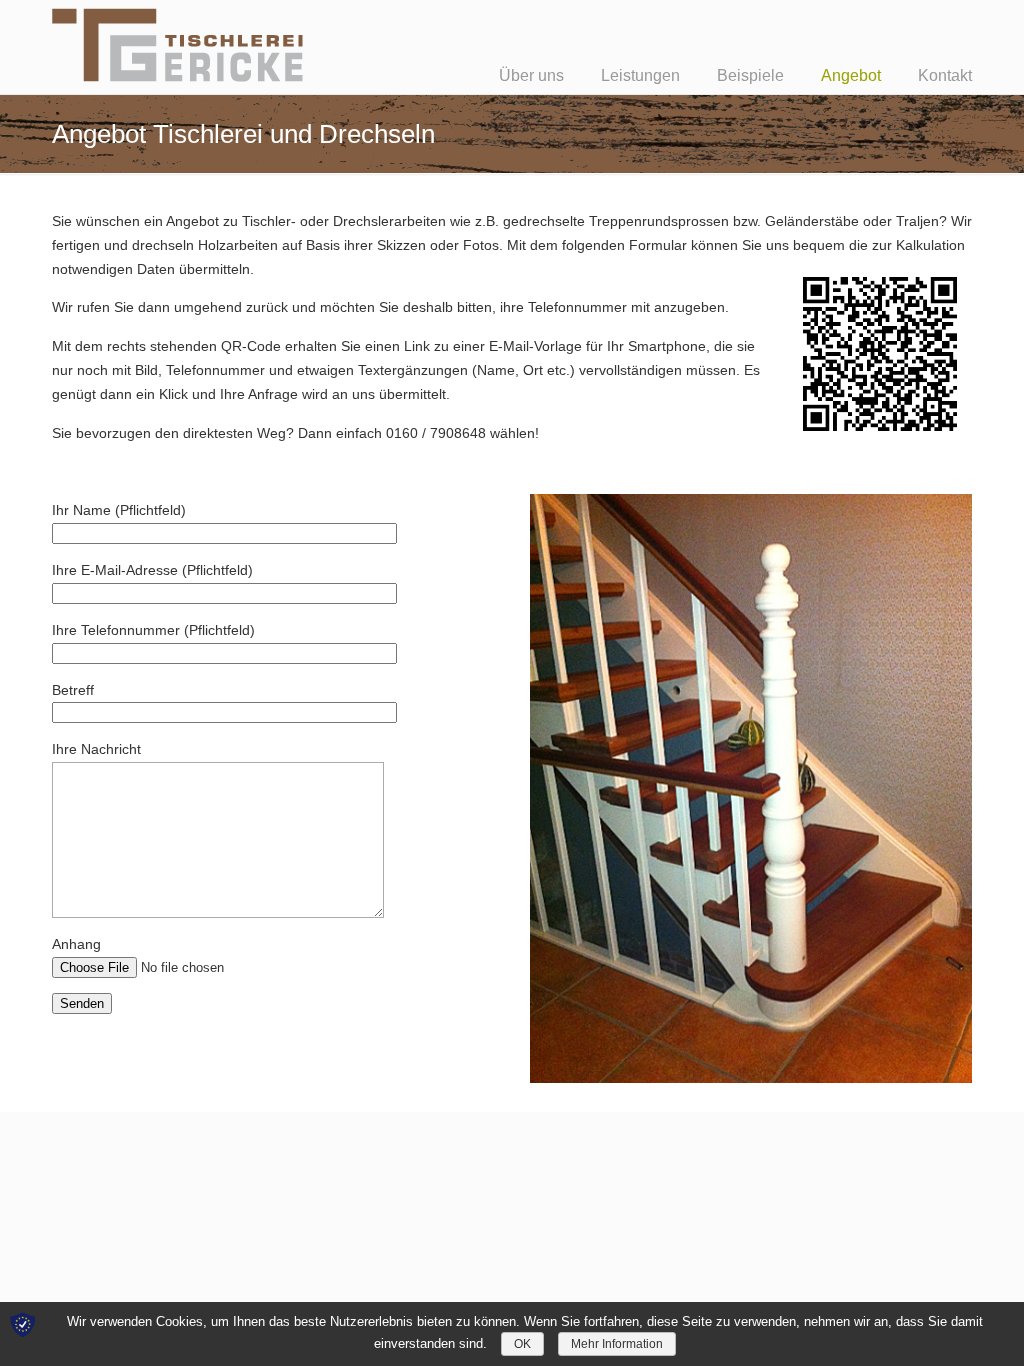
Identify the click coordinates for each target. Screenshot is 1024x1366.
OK (522, 1344)
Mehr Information (617, 1344)
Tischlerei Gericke (178, 44)
